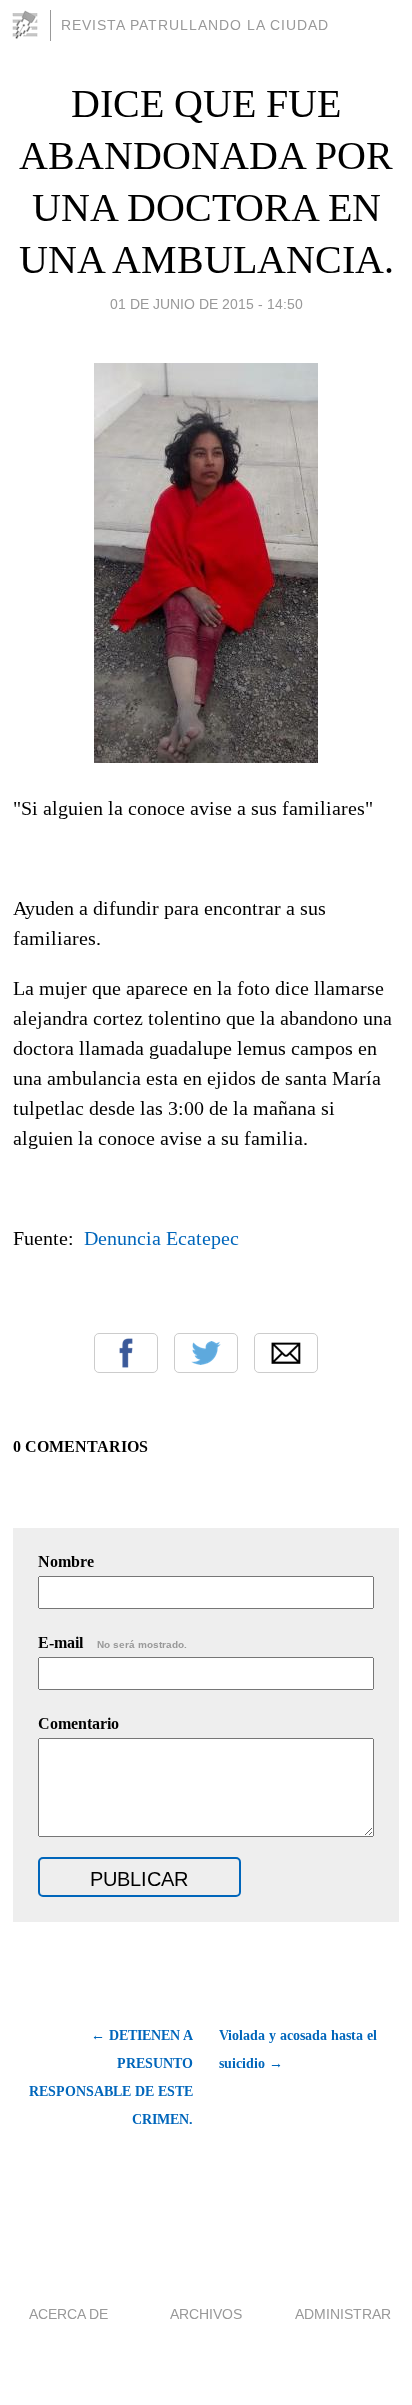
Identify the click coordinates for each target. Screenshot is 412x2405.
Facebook (126, 1353)
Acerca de (68, 2314)
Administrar (343, 2314)
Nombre (66, 1561)
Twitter (206, 1353)
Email (286, 1353)
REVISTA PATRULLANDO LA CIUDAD (195, 25)
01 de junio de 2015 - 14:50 (206, 304)
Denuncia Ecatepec (161, 1238)
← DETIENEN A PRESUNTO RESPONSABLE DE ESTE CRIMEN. (111, 2077)
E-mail (112, 1642)
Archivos (206, 2314)
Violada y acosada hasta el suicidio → (298, 2049)
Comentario (78, 1723)
